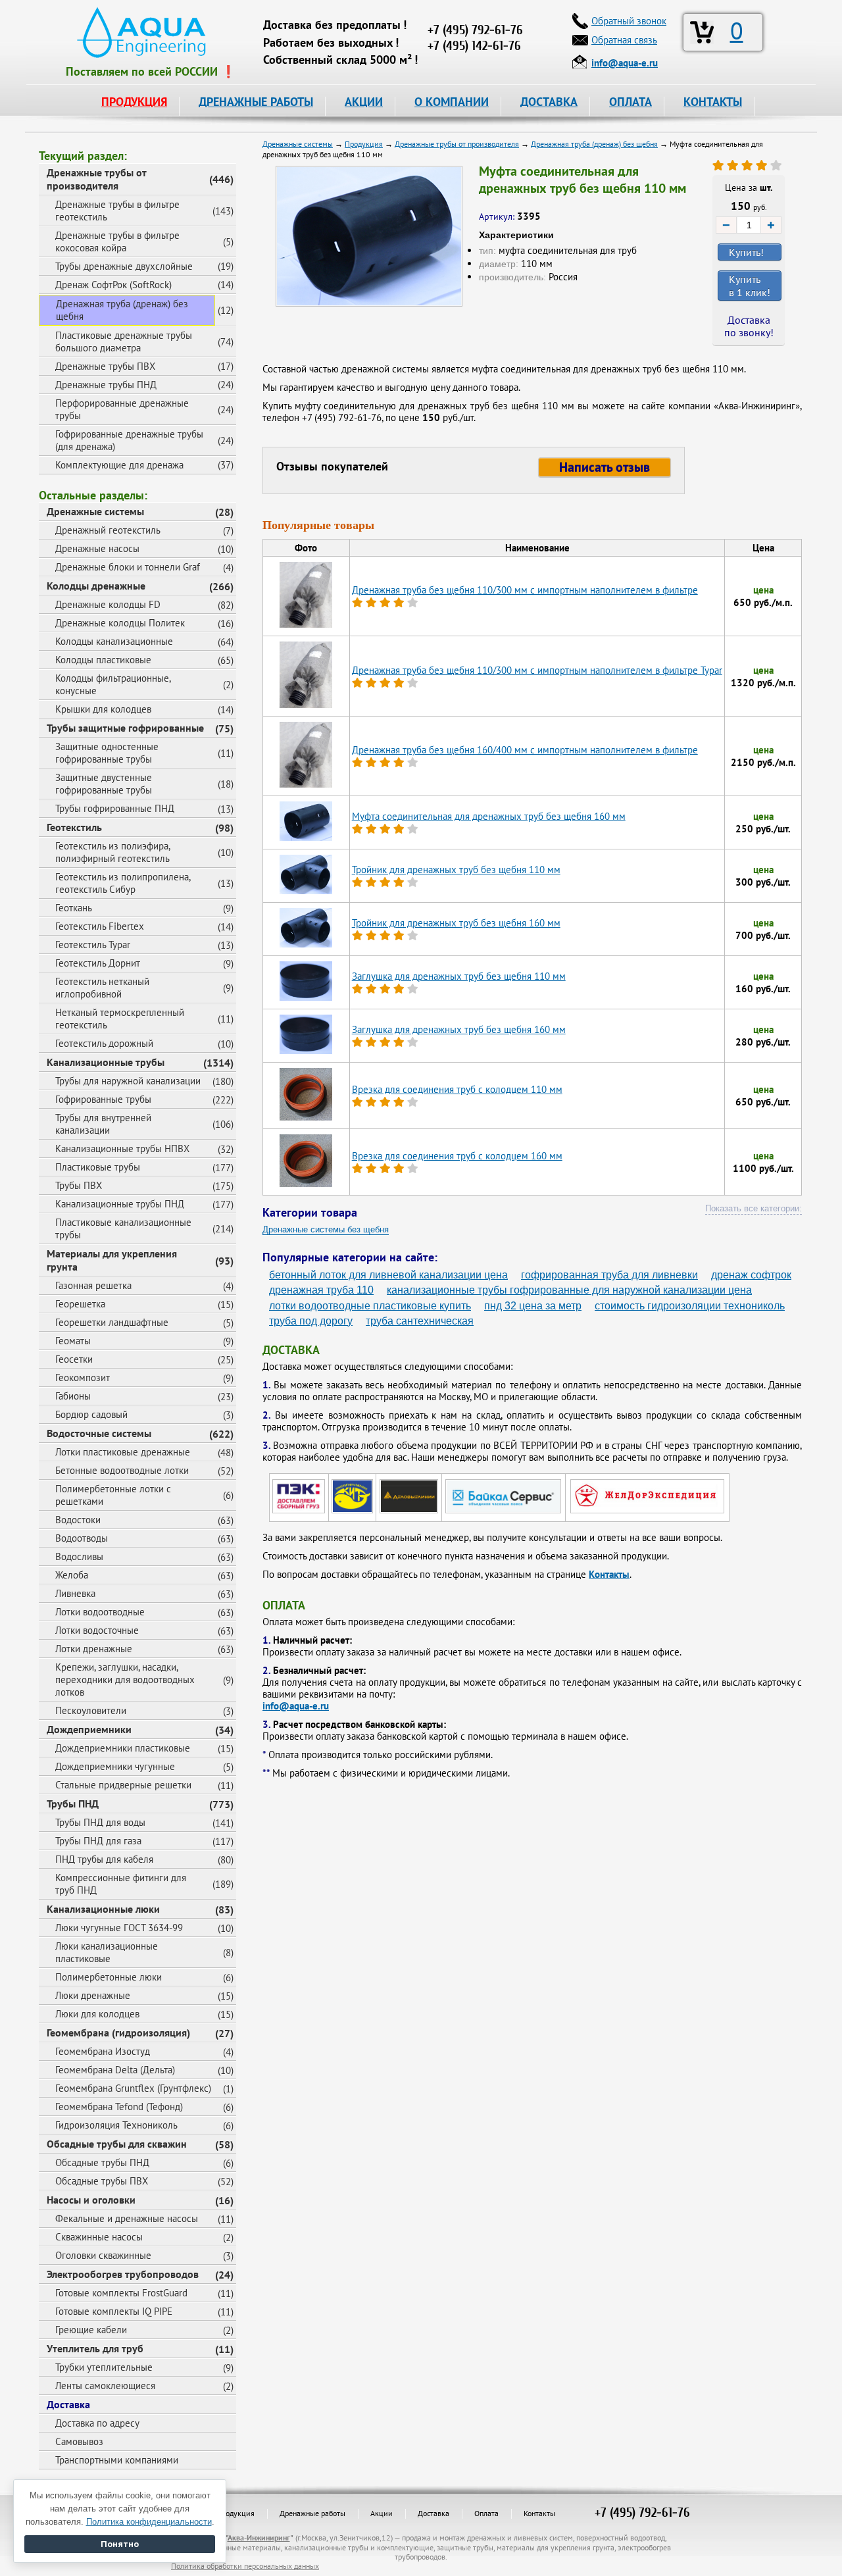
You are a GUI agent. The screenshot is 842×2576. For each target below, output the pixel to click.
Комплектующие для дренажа (119, 465)
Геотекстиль (74, 827)
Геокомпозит (83, 1377)
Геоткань (74, 908)
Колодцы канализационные (114, 641)
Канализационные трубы (106, 1062)
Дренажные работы (312, 2513)
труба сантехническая (420, 1321)
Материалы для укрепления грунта (112, 1260)
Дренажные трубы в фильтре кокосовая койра (117, 241)
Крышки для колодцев (103, 709)
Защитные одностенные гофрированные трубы (107, 753)
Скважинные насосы (99, 2237)
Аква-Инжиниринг (259, 2538)
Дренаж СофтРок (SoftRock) (113, 285)
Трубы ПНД (73, 1804)
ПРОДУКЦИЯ (134, 102)
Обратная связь (624, 40)
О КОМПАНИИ (452, 102)
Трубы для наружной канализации (128, 1081)
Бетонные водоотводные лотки (122, 1470)
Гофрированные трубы (103, 1099)
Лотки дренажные (94, 1649)
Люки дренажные (93, 1995)
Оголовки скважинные (103, 2255)
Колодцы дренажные (96, 586)
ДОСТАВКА (549, 102)
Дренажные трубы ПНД (106, 385)
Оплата (486, 2513)
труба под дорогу (311, 1321)
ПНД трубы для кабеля (104, 1859)
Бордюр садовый (91, 1414)
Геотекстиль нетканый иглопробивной (102, 988)
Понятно (120, 2544)
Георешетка (80, 1304)
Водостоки (78, 1520)
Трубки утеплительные (104, 2367)
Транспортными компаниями (117, 2460)
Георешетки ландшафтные (112, 1322)
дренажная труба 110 (321, 1290)
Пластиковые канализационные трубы (123, 1228)
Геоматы (73, 1341)
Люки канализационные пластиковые (107, 1952)
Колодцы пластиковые (103, 660)
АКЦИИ (364, 102)
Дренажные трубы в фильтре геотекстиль (117, 211)
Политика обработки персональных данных (245, 2566)
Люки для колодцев (97, 2014)
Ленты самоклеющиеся (105, 2386)
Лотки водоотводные (100, 1612)
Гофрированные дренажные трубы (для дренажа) (129, 440)
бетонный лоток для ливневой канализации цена (388, 1275)
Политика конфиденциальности (149, 2522)
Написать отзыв (605, 467)
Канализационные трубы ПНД (120, 1204)
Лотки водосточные (97, 1630)
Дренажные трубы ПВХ (105, 366)
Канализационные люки (103, 1909)
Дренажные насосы (97, 548)
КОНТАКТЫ (713, 102)
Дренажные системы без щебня (326, 1229)
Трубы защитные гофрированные (125, 728)
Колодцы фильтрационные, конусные (113, 684)
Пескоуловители (91, 1710)
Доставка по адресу (97, 2423)
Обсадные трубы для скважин (117, 2144)
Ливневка (75, 1593)
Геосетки (74, 1359)
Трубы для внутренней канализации (103, 1124)
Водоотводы (82, 1538)
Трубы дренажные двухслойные (124, 266)
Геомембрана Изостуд (103, 2051)
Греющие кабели (91, 2330)
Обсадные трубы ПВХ (102, 2181)
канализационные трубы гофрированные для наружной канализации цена (569, 1290)
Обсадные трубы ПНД (102, 2162)
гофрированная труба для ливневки (609, 1275)
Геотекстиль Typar (93, 945)
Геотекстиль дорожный (104, 1043)
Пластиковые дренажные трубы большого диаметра (124, 341)
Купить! (746, 252)
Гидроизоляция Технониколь (116, 2125)
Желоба (72, 1575)
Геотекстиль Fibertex (100, 926)
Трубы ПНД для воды (100, 1822)
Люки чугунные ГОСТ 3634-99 (119, 1928)
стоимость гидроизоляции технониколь (690, 1306)
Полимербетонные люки (109, 1977)
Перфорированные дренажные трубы (122, 409)
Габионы (73, 1396)
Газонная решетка (93, 1285)
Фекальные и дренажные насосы (127, 2218)
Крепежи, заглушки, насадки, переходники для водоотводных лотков (125, 1679)
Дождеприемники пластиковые (123, 1748)
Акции (382, 2513)
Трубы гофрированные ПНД (115, 808)
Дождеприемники (89, 1729)
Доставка (68, 2404)
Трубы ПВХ (79, 1185)
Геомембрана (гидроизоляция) (118, 2033)
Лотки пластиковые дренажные (123, 1452)
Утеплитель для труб (95, 2348)
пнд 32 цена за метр (533, 1306)
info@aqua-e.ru (296, 1706)
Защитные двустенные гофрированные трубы (104, 784)
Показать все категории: (754, 1208)
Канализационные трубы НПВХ (122, 1149)
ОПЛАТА (631, 102)
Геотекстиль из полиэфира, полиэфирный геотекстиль (113, 852)
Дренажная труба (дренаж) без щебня (122, 310)
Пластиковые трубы (98, 1167)
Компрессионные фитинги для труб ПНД (121, 1884)
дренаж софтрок (751, 1275)
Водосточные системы (99, 1433)
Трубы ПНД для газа (98, 1841)
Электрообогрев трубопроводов (123, 2274)
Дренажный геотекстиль (108, 530)
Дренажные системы (95, 511)
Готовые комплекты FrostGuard (121, 2293)
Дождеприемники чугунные (115, 1766)
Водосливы (79, 1556)
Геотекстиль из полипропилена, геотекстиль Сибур (123, 883)
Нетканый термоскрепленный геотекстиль (120, 1019)
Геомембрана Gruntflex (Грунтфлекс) (133, 2088)
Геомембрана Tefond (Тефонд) (119, 2107)
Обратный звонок (629, 21)
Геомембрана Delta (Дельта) (115, 2070)
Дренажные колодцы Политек (120, 623)
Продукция (235, 2513)
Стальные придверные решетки (123, 1785)
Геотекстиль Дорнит (98, 963)
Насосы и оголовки (91, 2200)
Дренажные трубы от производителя (97, 179)
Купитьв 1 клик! (750, 286)
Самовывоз (79, 2441)
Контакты (609, 1574)
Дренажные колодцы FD (108, 604)
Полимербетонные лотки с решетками (113, 1495)
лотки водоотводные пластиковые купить (370, 1306)
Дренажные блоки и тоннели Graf (128, 567)
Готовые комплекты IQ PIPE (114, 2311)
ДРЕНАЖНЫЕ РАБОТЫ (256, 102)
